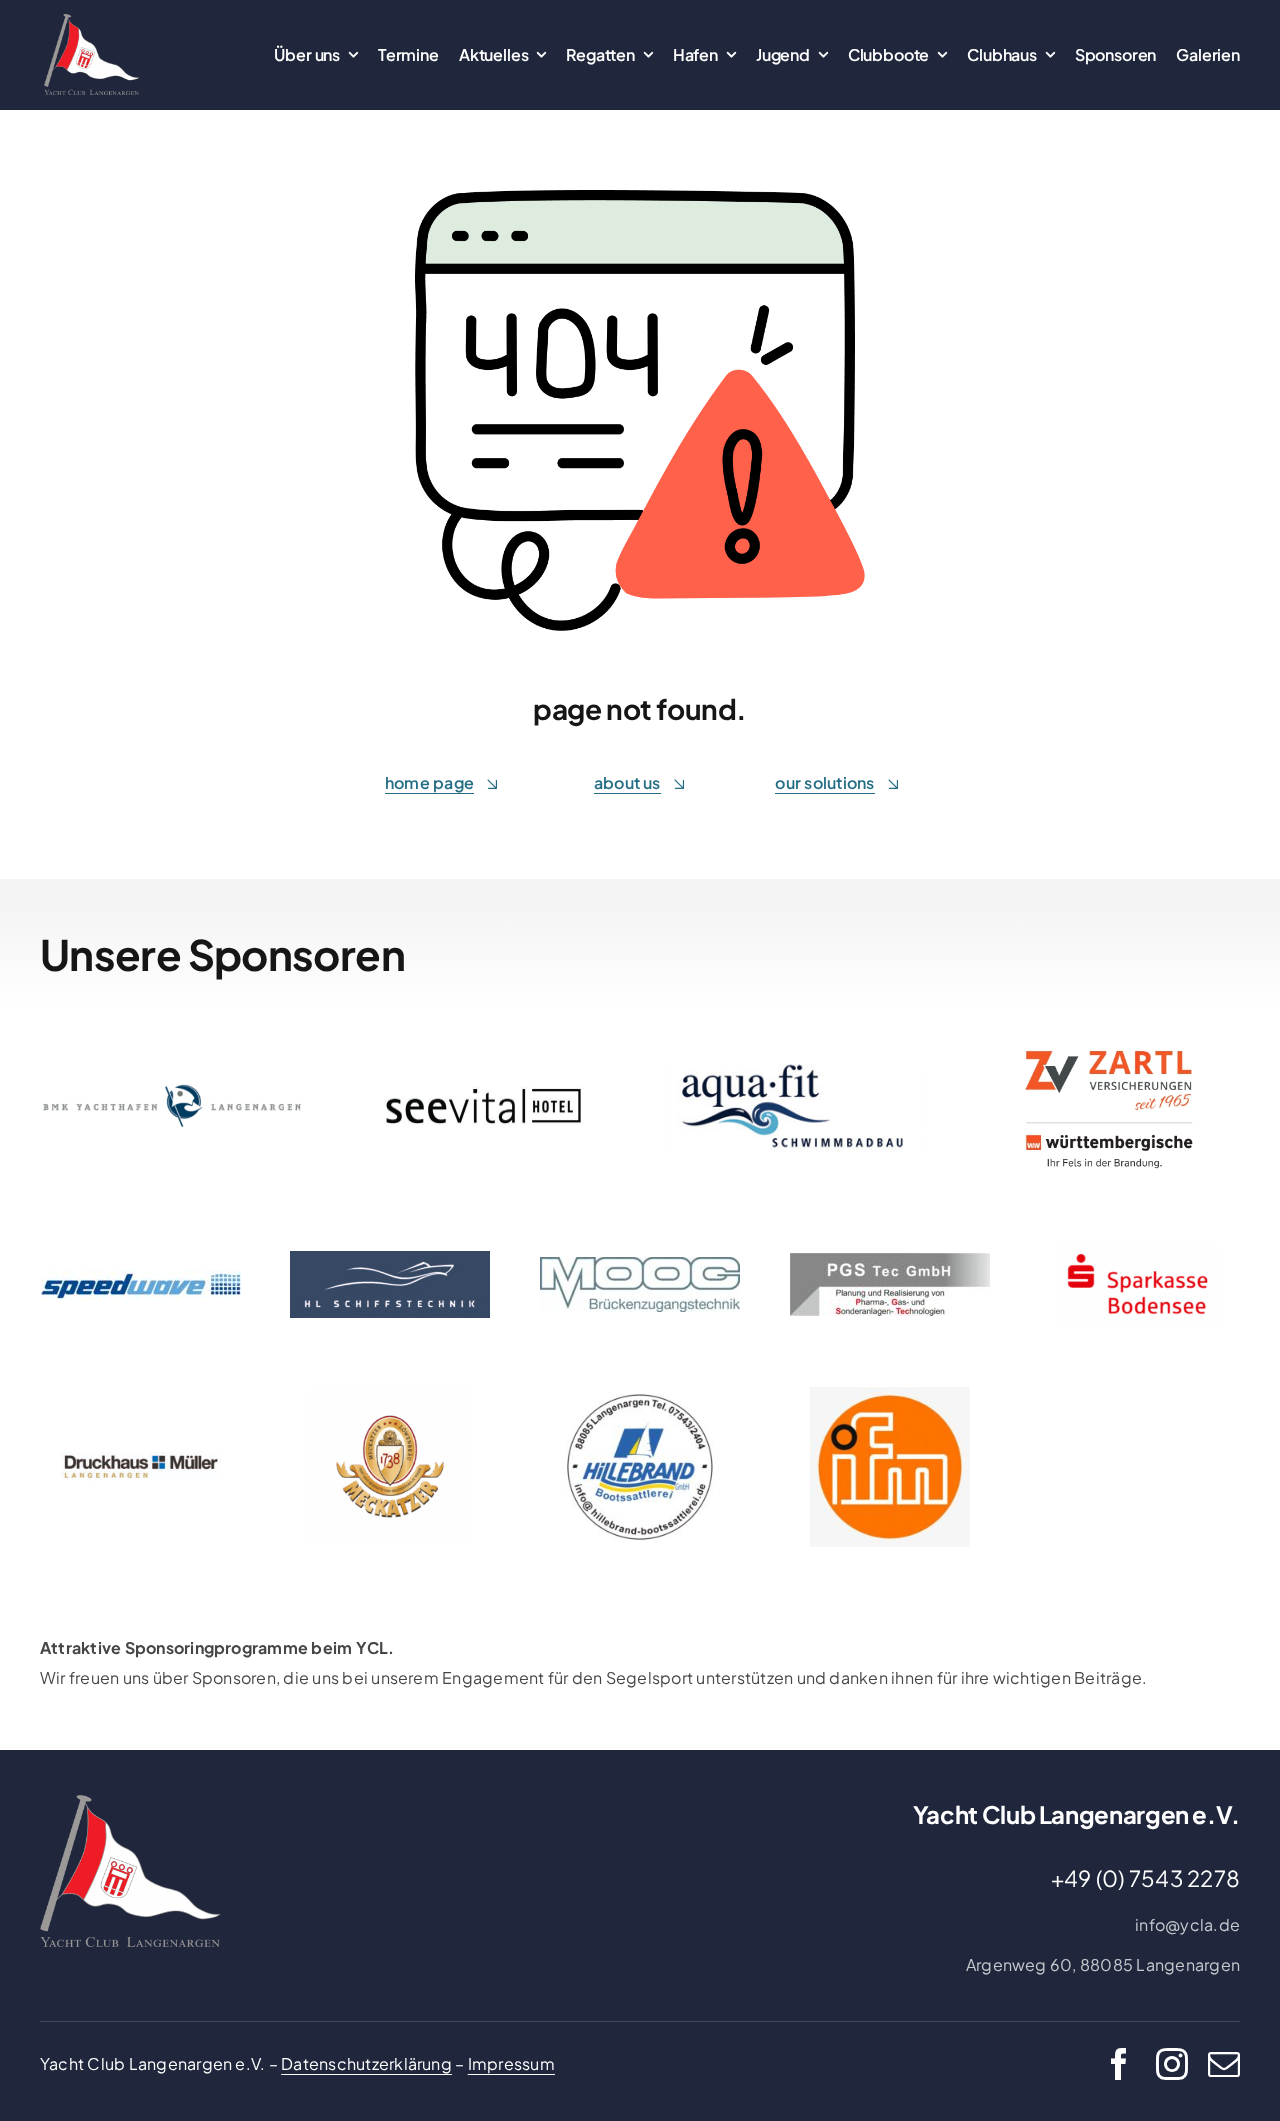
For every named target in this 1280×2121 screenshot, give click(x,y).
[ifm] (890, 1394)
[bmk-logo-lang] (172, 1091)
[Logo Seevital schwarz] (484, 1093)
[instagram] (1172, 2064)
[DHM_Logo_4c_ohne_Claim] (141, 1459)
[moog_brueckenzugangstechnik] (640, 1264)
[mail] (1224, 2064)
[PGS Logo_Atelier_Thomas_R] (890, 1260)
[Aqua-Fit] (796, 1067)
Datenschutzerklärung (366, 2063)
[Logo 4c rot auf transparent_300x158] (1139, 1250)
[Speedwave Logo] (141, 1277)
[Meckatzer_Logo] (390, 1396)
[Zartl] (1108, 1036)
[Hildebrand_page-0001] (640, 1394)
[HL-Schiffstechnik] (390, 1258)
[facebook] (1119, 2064)
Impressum (511, 2063)
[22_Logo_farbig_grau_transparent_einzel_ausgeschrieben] (91, 21)
